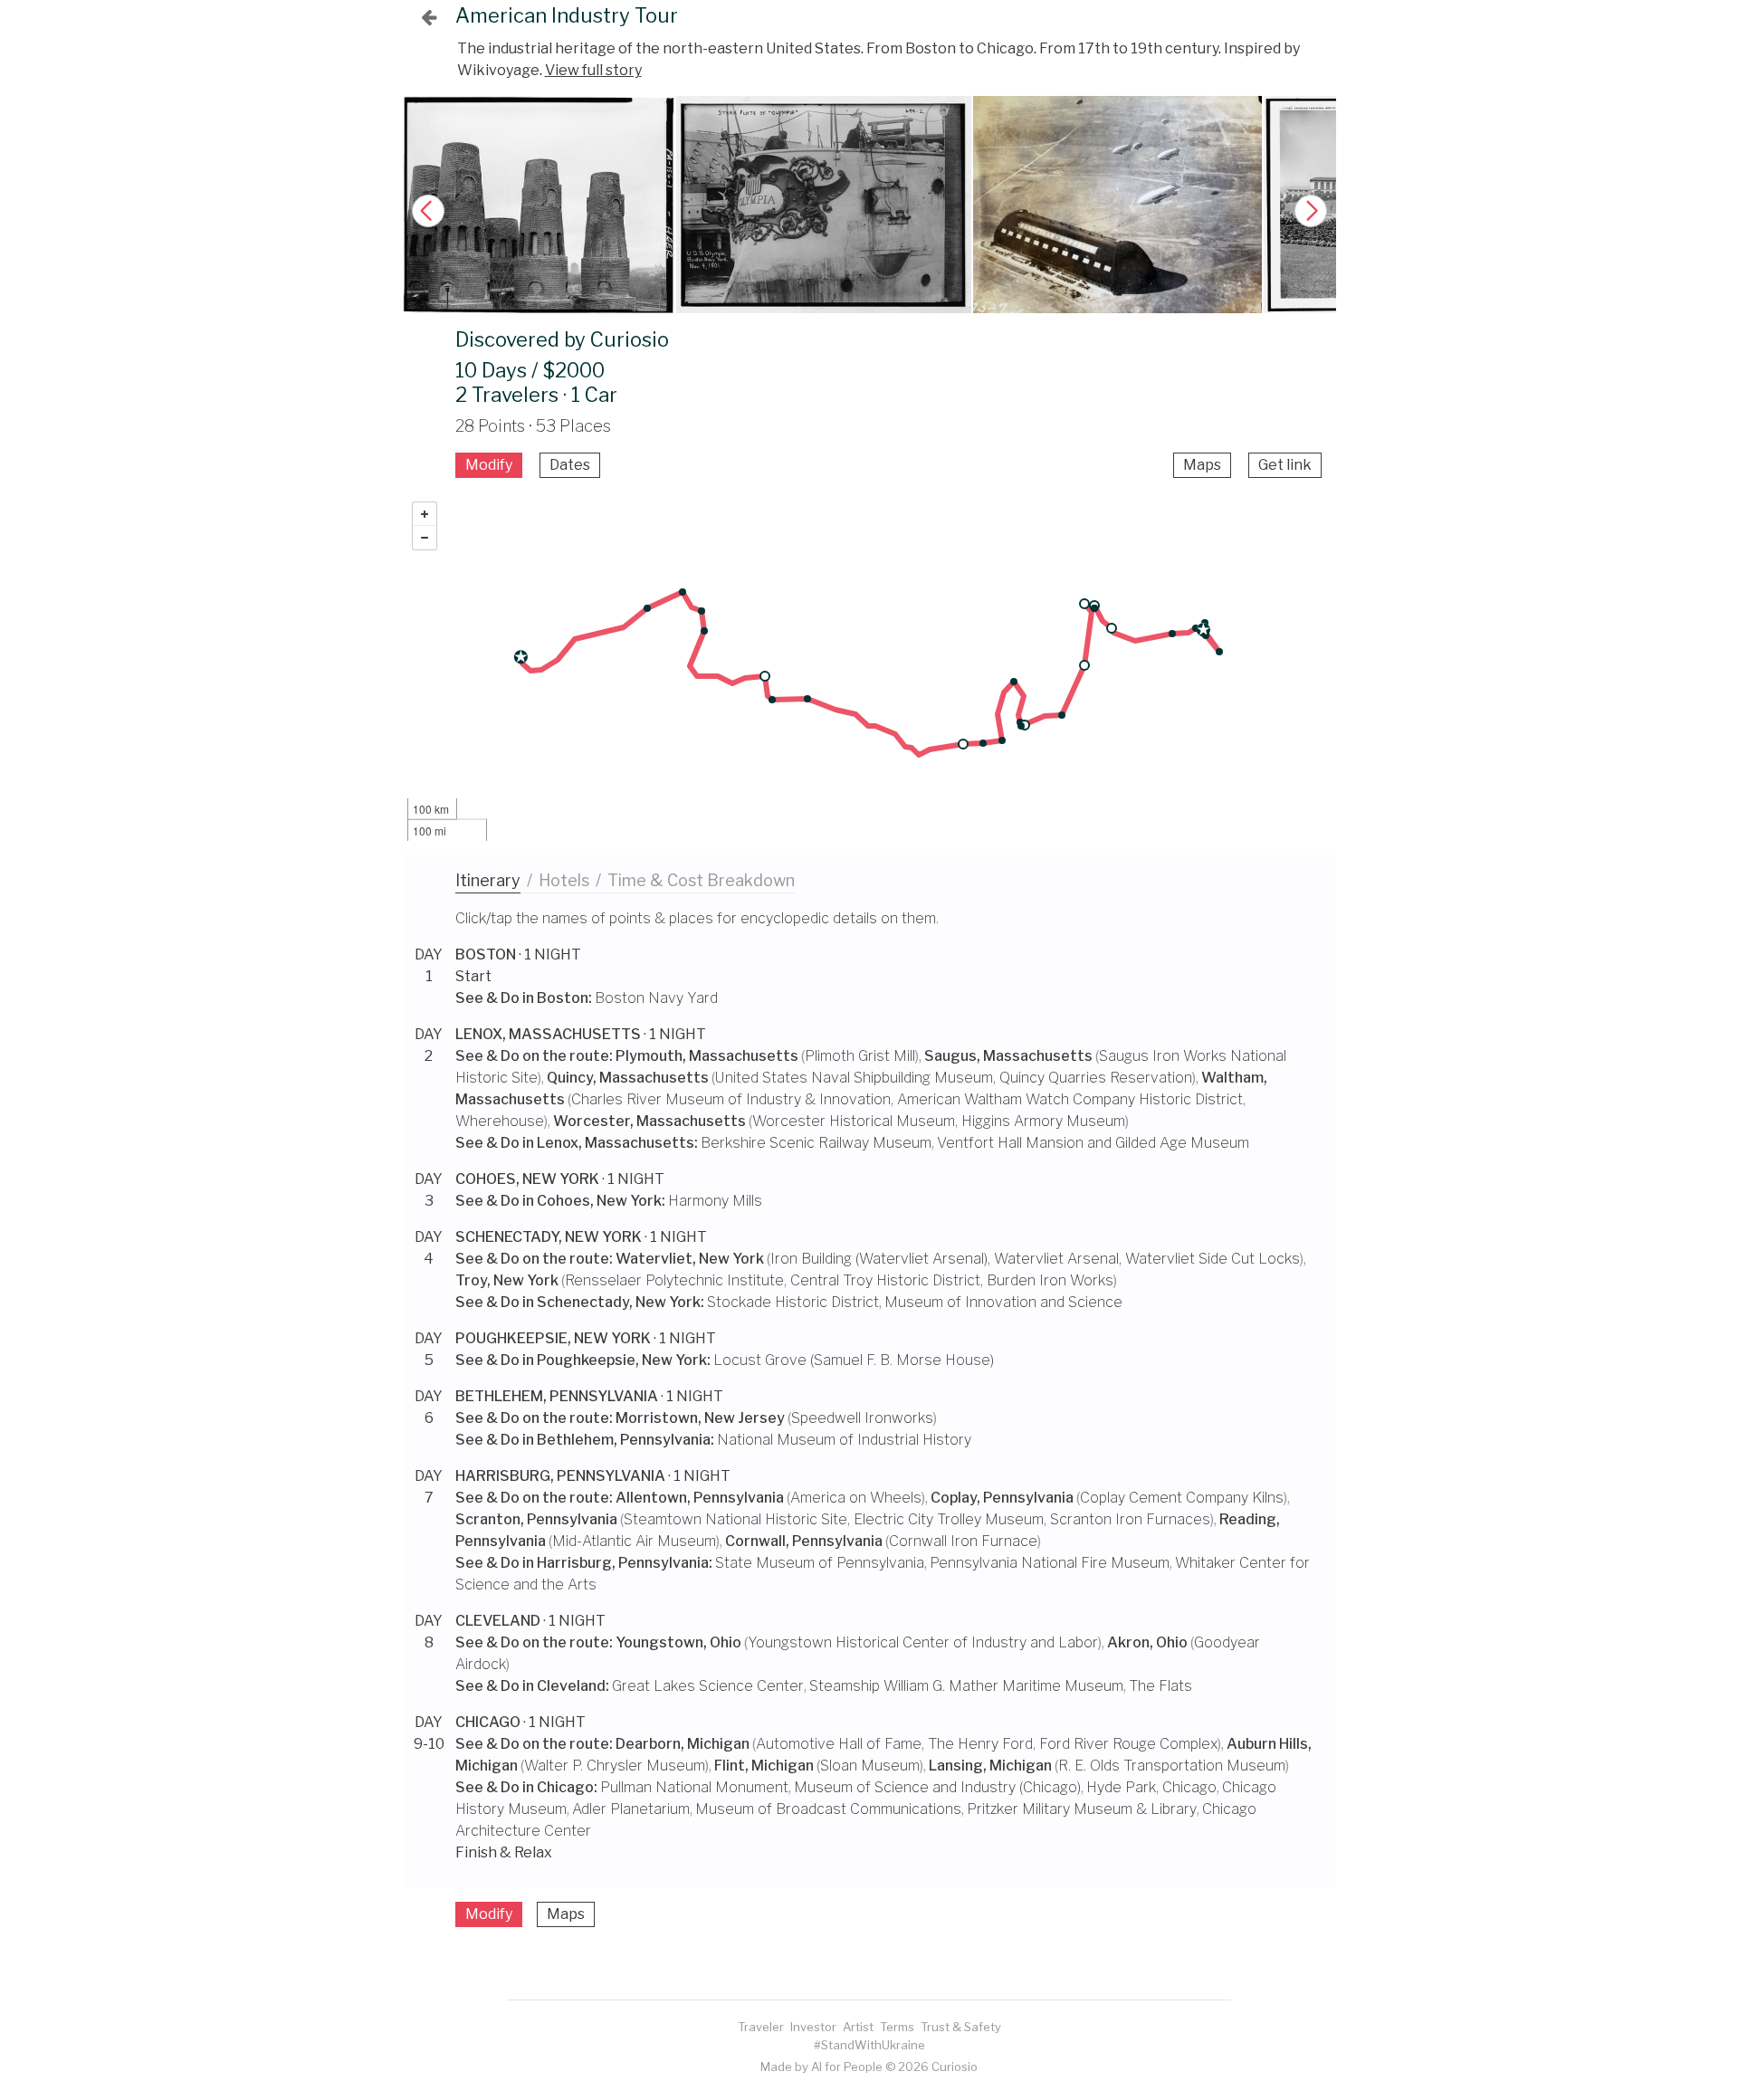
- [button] (425, 538)
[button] (1311, 211)
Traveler (761, 2027)
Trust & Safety (961, 2027)
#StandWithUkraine (869, 2045)
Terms (897, 2027)
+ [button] (425, 514)
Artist (858, 2027)
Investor (813, 2027)
